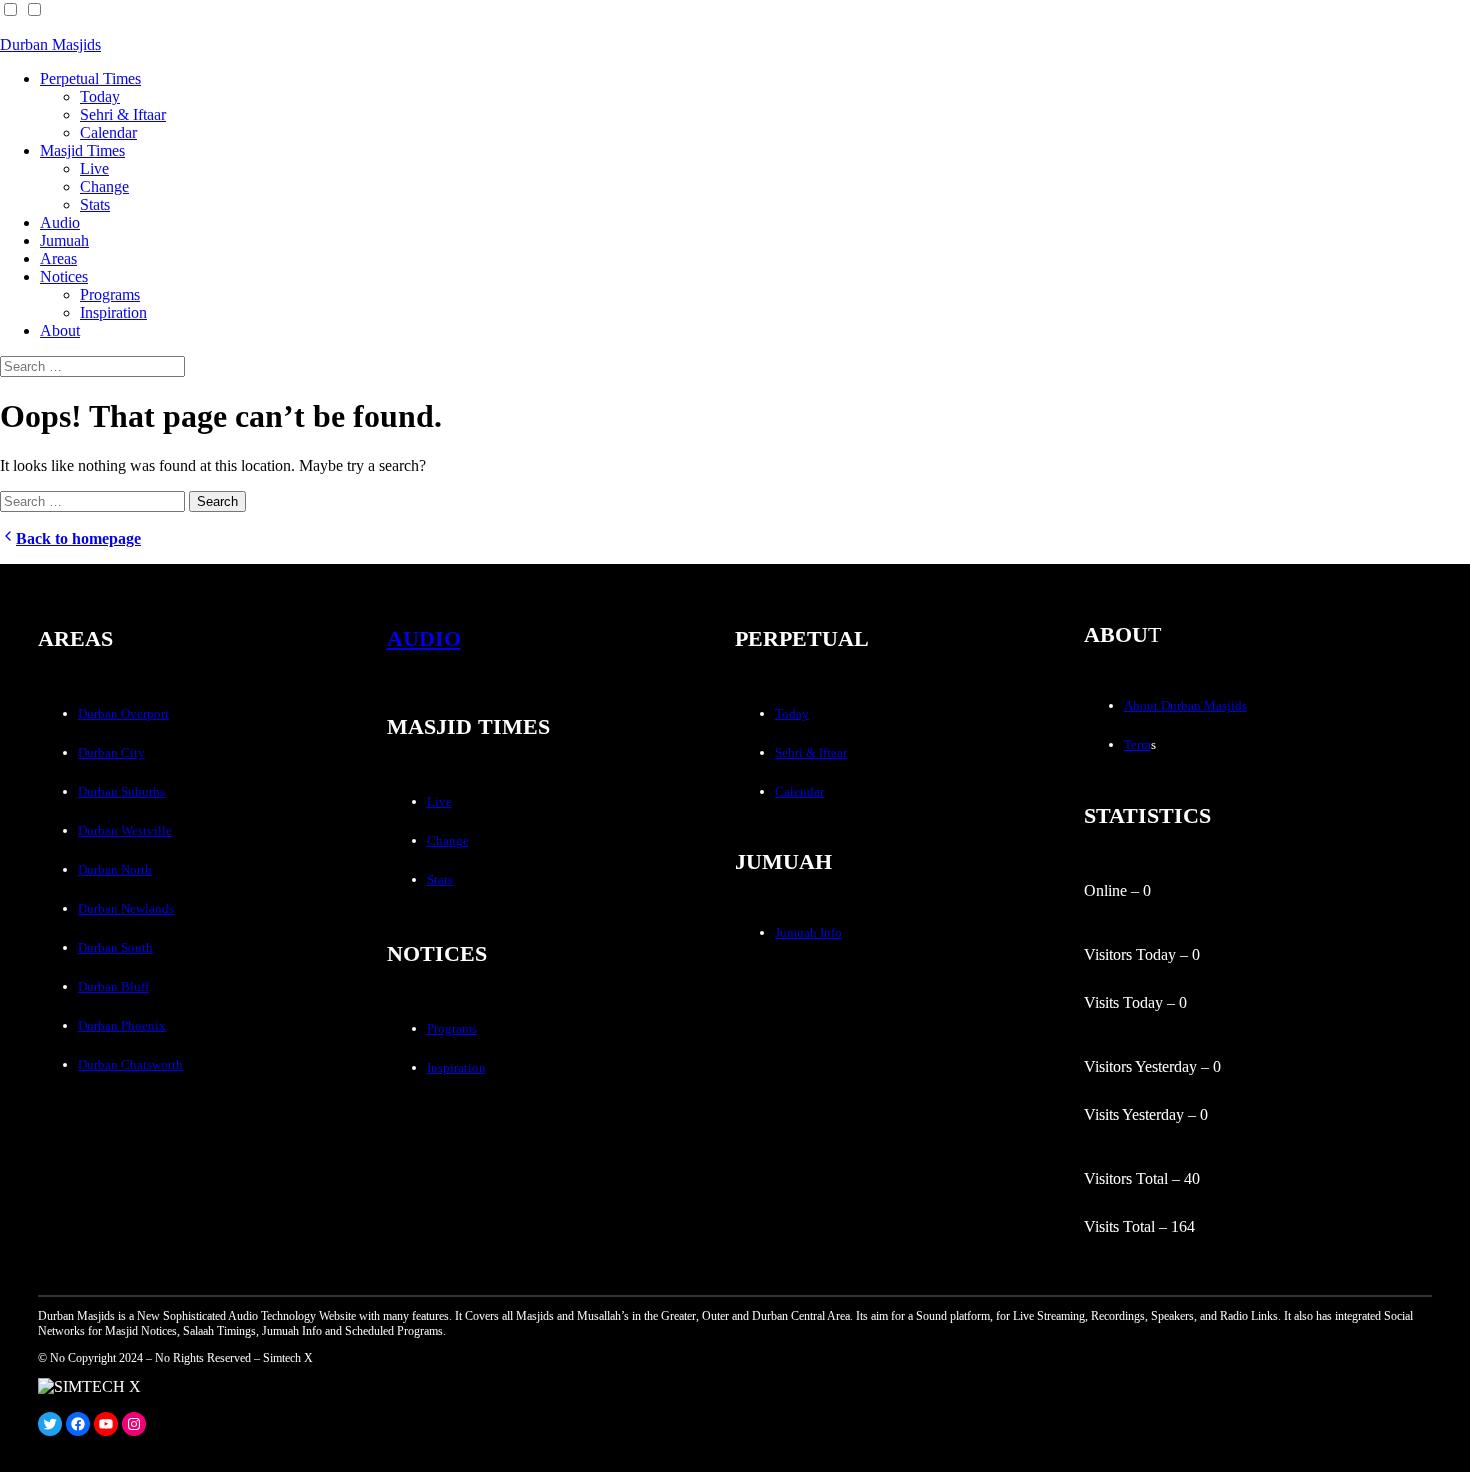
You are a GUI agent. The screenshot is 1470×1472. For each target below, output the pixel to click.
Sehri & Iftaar (123, 114)
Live (94, 168)
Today (100, 96)
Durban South (115, 947)
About (60, 330)
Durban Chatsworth (130, 1064)
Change (104, 186)
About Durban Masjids (1185, 705)
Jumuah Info (808, 932)
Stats (95, 204)
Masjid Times (82, 150)
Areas (58, 258)
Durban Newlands (126, 908)
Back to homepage (78, 538)
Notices (64, 276)
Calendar (108, 132)
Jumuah (64, 240)
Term (1137, 744)
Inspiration (113, 312)
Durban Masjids (50, 44)
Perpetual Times (90, 78)
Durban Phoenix (122, 1025)
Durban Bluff (113, 986)
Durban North (115, 869)
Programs (110, 294)
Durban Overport (123, 713)
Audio (60, 222)
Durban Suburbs (121, 791)
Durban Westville (125, 830)
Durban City (111, 752)
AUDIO (424, 638)
